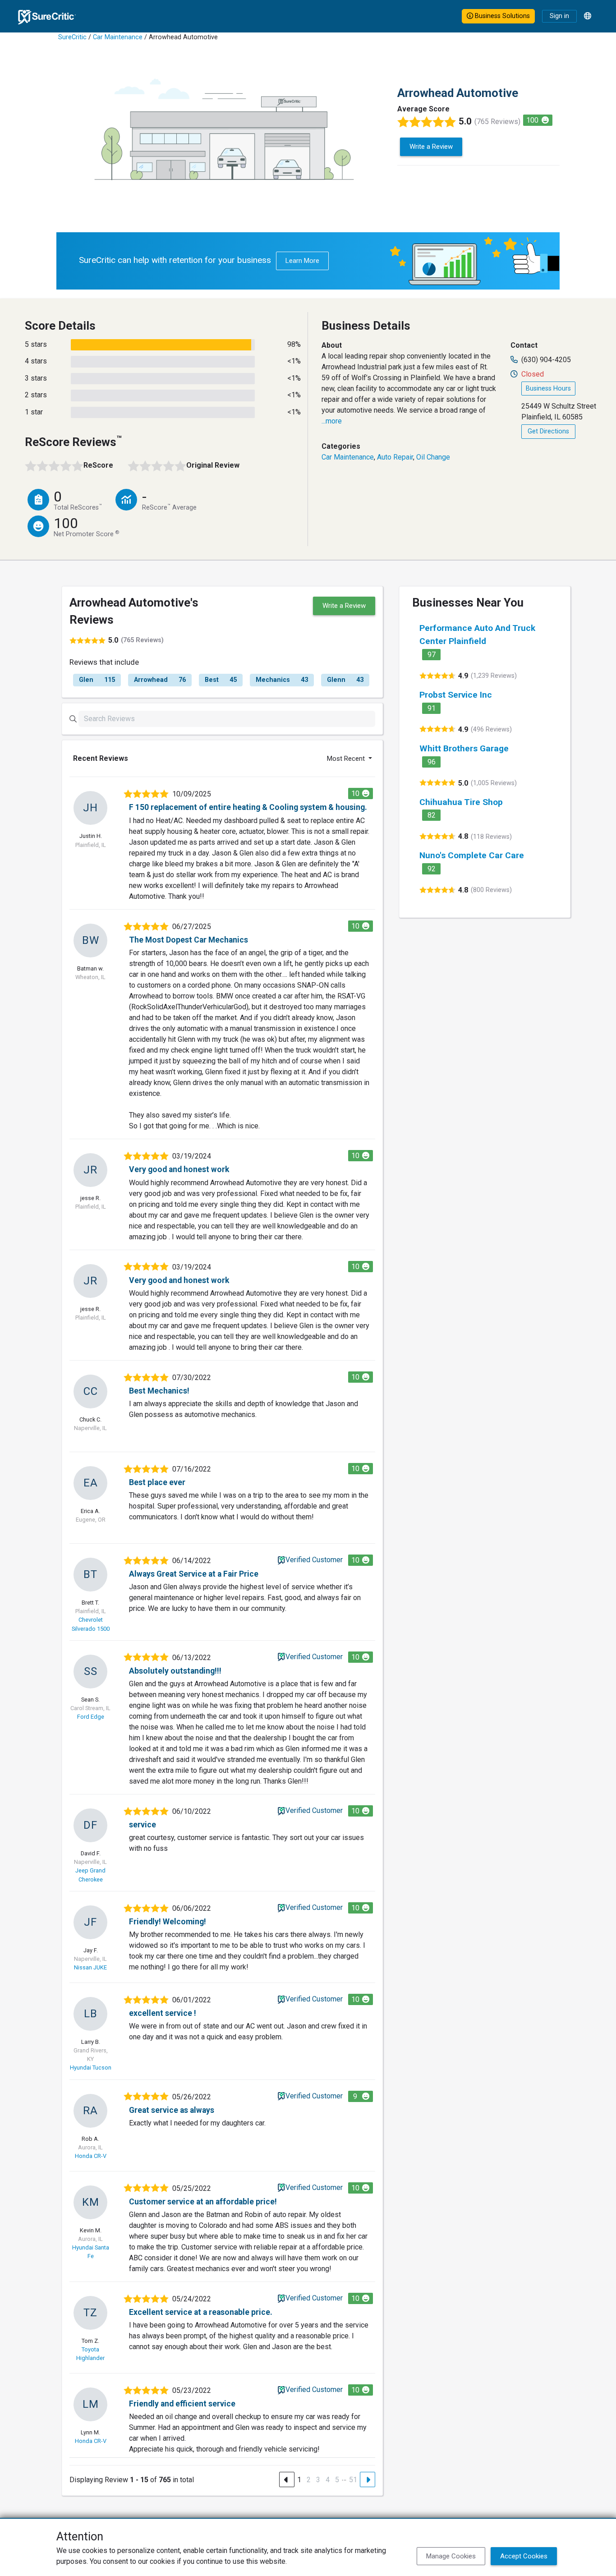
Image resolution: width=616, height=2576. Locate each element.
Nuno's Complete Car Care (472, 855)
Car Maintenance (118, 37)
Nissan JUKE (90, 1967)
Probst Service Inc (456, 695)
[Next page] (368, 2479)
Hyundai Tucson (91, 2068)
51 (353, 2480)
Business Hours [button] (548, 389)
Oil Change (433, 457)
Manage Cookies (451, 2556)
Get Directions (548, 431)
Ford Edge (91, 1717)
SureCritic (72, 37)
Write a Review (431, 147)
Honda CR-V (91, 2156)
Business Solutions (501, 16)
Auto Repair (395, 457)
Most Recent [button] (347, 759)
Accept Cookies (524, 2556)
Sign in (559, 16)
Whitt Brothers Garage (464, 748)
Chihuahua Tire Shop (461, 802)
